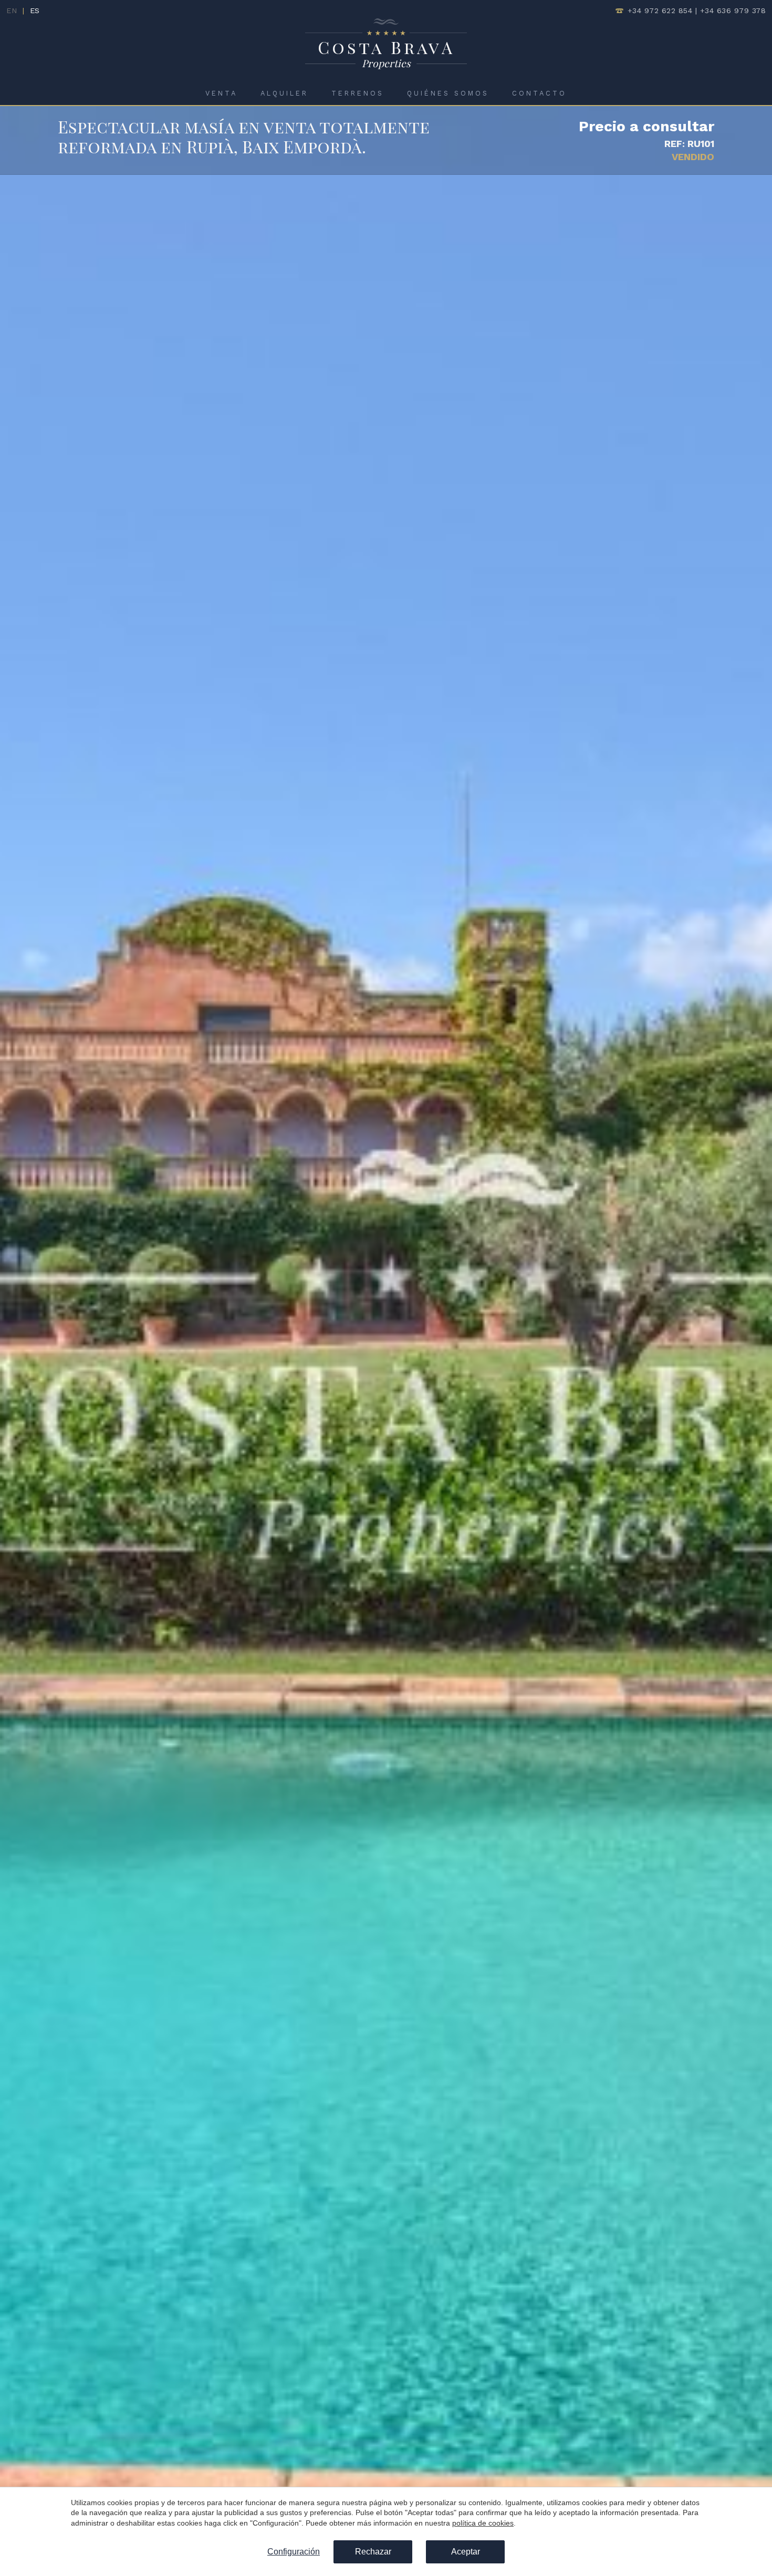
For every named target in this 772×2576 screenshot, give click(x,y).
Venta (221, 93)
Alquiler (284, 93)
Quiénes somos (448, 93)
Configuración (294, 2552)
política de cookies (483, 2523)
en (12, 11)
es (35, 11)
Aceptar (466, 2552)
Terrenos (358, 93)
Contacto (539, 93)
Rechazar (373, 2552)
